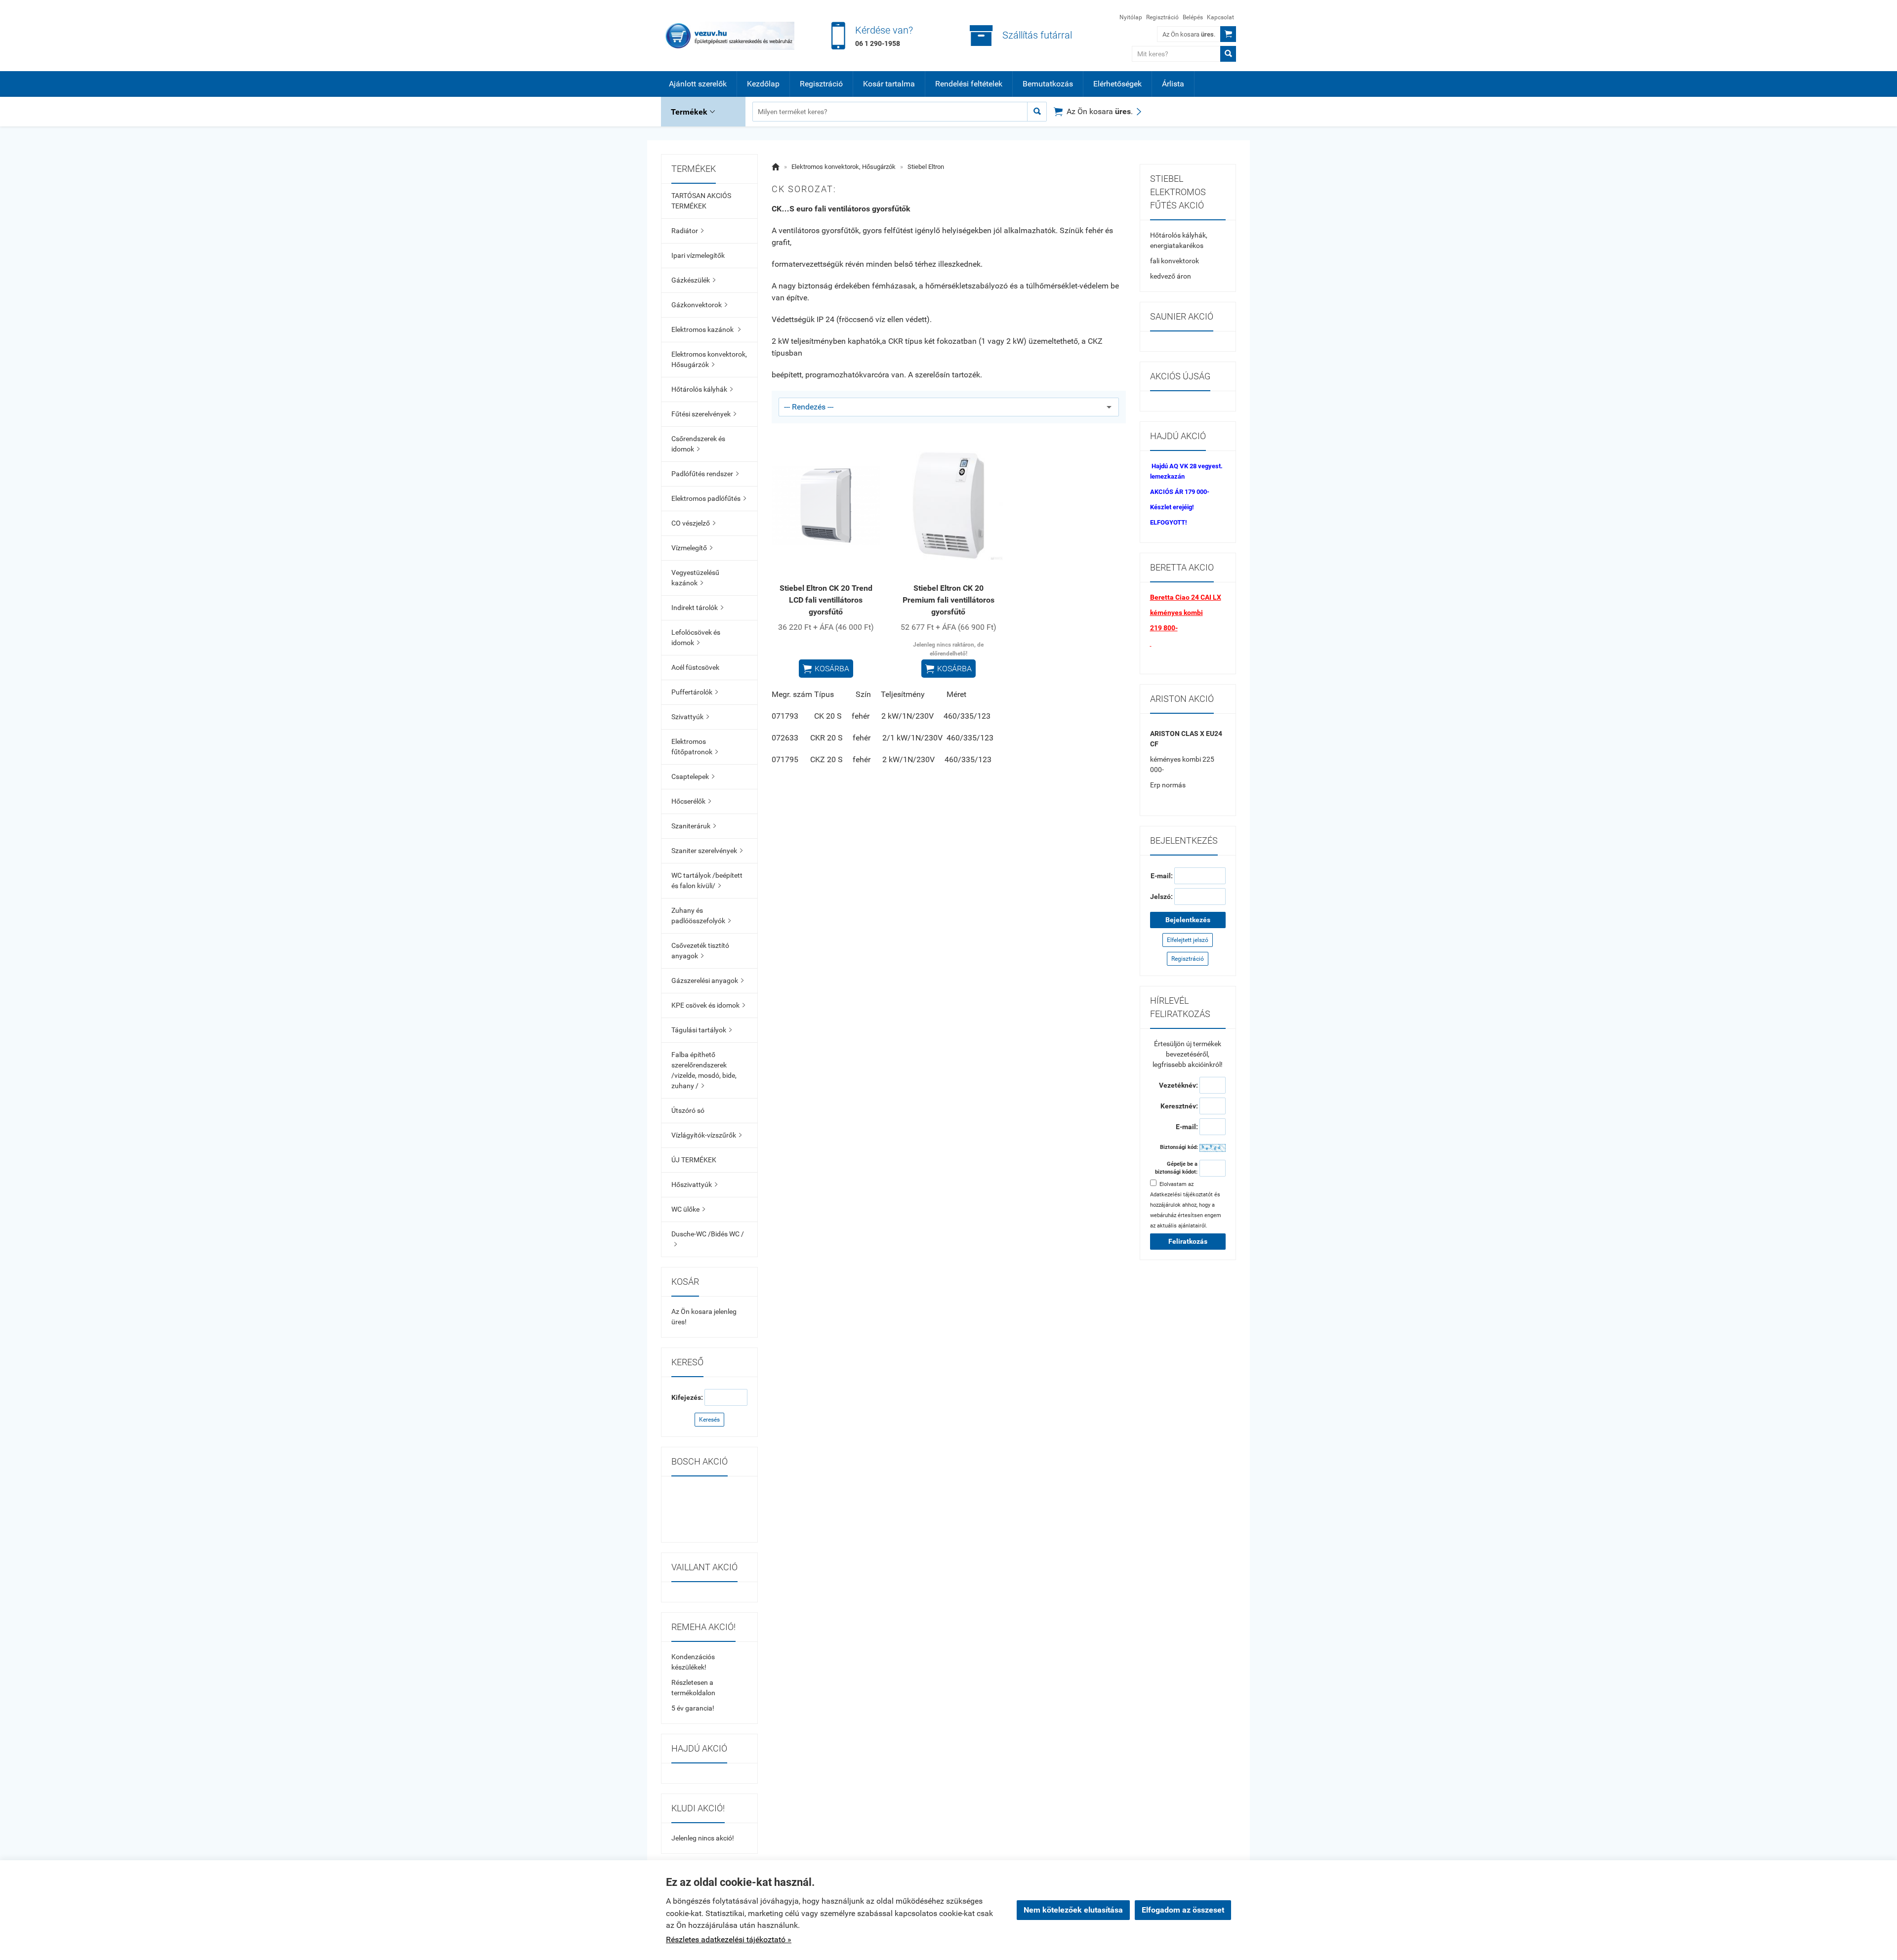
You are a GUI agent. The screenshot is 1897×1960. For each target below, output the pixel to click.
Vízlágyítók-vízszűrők (706, 1135)
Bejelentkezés (1188, 920)
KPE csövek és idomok (708, 1005)
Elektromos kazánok (706, 329)
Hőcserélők (691, 801)
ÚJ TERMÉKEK (694, 1160)
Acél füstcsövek (695, 667)
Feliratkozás (1188, 1241)
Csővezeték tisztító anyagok (700, 951)
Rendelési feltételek (969, 84)
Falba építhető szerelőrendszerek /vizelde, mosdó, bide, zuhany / (704, 1070)
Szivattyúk (690, 717)
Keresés (709, 1420)
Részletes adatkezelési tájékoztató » (729, 1940)
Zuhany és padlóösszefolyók (701, 916)
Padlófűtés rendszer (705, 474)
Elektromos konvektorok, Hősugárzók (709, 359)
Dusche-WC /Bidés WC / (708, 1239)
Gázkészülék (693, 280)
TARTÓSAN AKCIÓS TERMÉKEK (701, 201)
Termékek (693, 112)
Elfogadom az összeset (1183, 1910)
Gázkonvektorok (699, 305)
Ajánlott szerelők (698, 84)
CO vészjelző (693, 523)
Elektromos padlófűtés (709, 498)
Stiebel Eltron (926, 167)
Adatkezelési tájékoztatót (1181, 1195)
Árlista (1173, 84)
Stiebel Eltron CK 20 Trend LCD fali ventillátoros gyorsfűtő (826, 600)
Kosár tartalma (889, 84)
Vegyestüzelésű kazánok (695, 578)
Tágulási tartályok (701, 1030)
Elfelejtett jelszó (1188, 940)
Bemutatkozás (1048, 84)
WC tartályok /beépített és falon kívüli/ (707, 880)
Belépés (1193, 17)
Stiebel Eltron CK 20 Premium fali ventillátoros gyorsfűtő (948, 600)
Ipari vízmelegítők (698, 255)
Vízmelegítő (692, 548)
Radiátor (687, 231)
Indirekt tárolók (697, 608)
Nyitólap (1131, 17)
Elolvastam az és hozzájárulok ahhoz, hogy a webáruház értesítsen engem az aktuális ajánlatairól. (1186, 1205)
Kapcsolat (1220, 17)
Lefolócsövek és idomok (696, 637)
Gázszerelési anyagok (707, 980)
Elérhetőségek (1117, 84)
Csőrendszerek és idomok (698, 444)
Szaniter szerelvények (707, 851)
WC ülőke (688, 1209)
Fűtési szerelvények (704, 414)
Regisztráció (1162, 17)
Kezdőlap (763, 84)
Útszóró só (688, 1110)
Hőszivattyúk (694, 1184)
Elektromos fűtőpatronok (695, 747)
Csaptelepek (693, 776)
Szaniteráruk (694, 826)
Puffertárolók (695, 692)
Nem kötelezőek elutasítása (1073, 1910)
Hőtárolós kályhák (702, 389)
